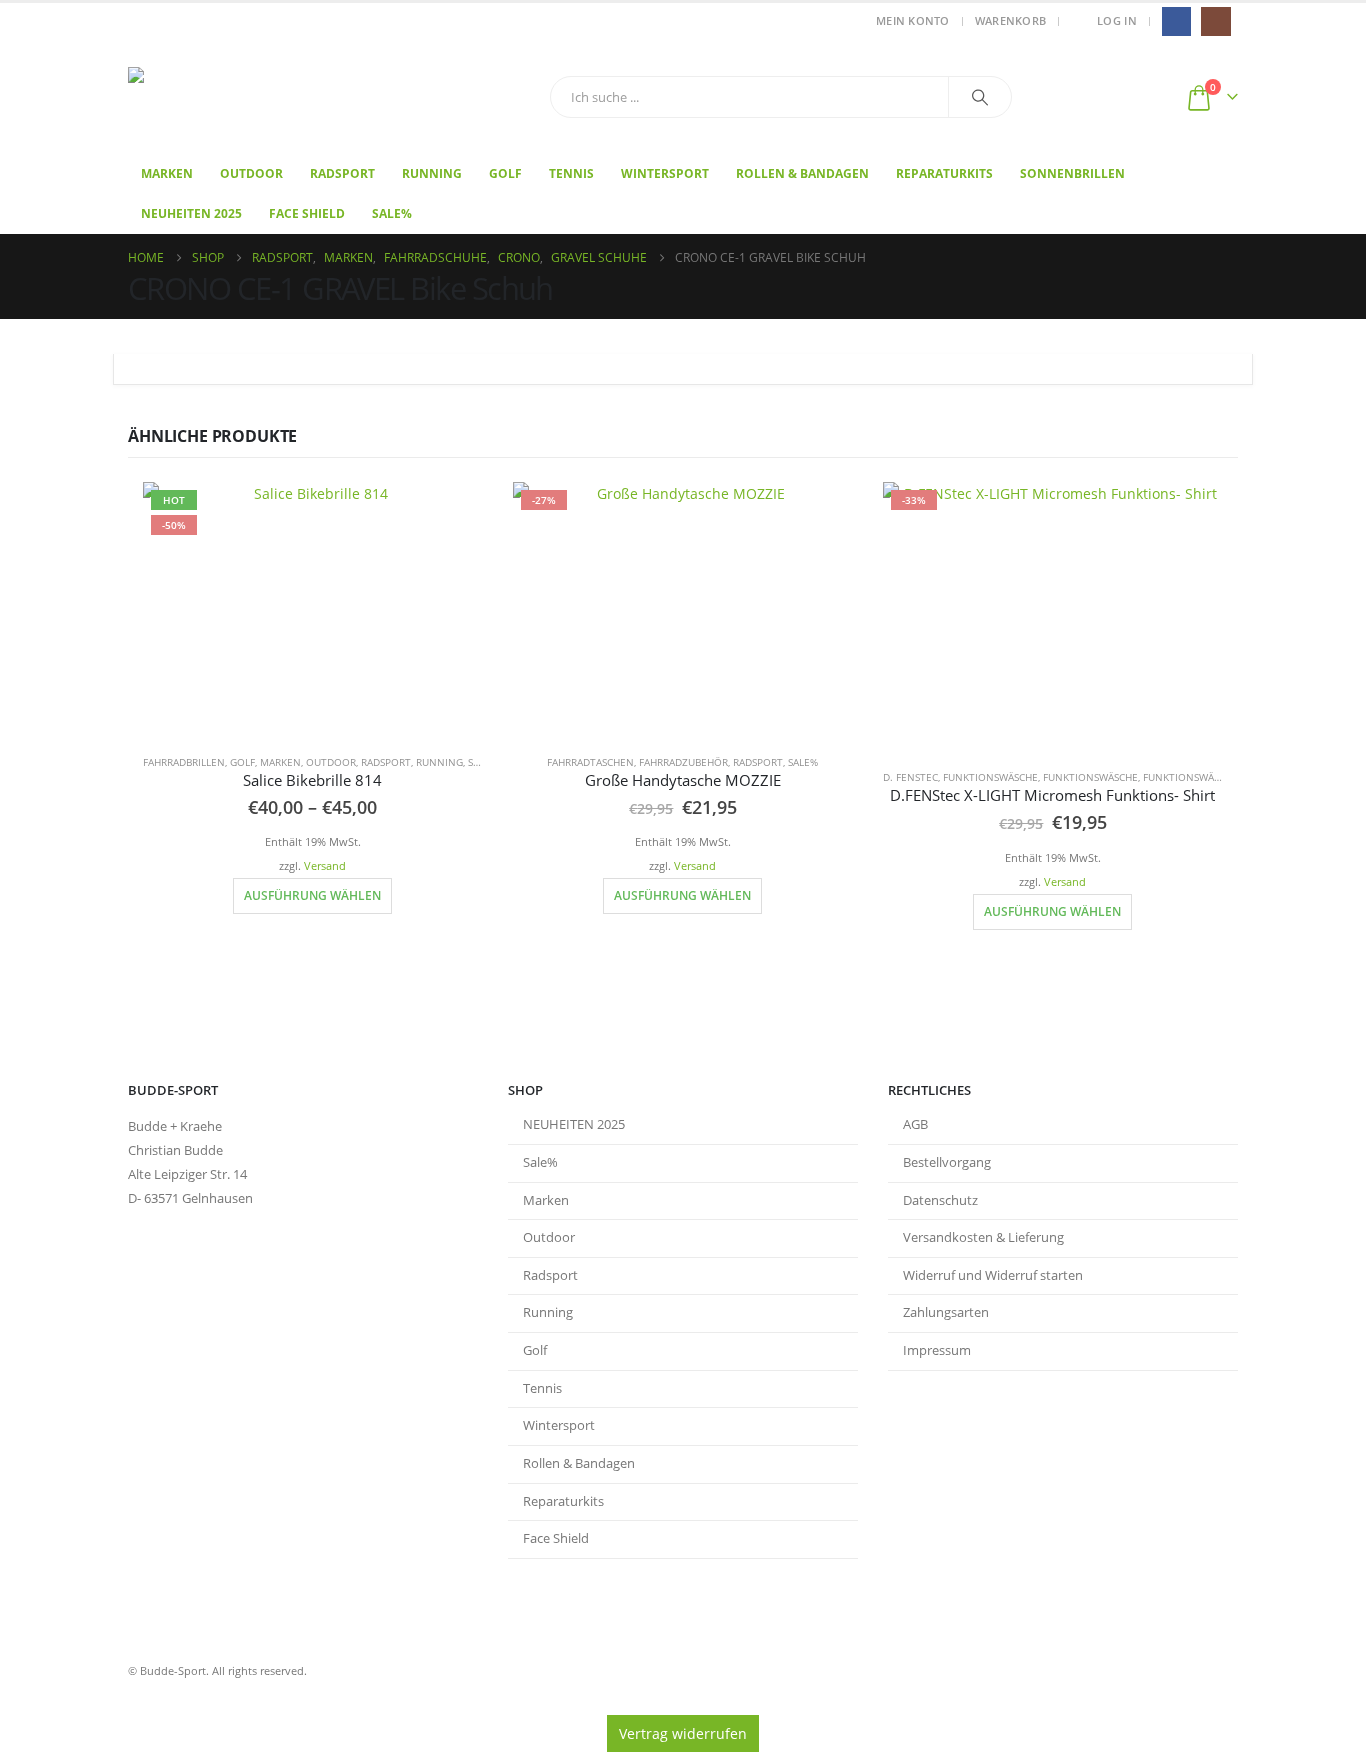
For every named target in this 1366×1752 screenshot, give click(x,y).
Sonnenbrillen (1072, 173)
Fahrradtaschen (590, 762)
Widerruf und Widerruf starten (993, 1275)
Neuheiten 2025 (191, 213)
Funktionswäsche (990, 777)
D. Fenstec (910, 777)
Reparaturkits (944, 173)
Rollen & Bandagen (802, 173)
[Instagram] (1215, 21)
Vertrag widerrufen (683, 1733)
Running (432, 173)
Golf (505, 173)
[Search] (980, 97)
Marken (167, 173)
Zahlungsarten (946, 1312)
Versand (325, 865)
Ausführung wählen (312, 895)
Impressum (937, 1350)
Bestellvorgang (947, 1162)
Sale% (392, 213)
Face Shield (307, 213)
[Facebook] (1176, 21)
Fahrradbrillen (184, 762)
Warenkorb (1010, 20)
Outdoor (251, 173)
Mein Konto (913, 20)
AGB (915, 1124)
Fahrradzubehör (683, 762)
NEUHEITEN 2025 (574, 1124)
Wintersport (665, 173)
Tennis (571, 173)
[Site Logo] (253, 97)
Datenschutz (940, 1200)
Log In (1117, 20)
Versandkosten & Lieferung (983, 1237)
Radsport (342, 173)
